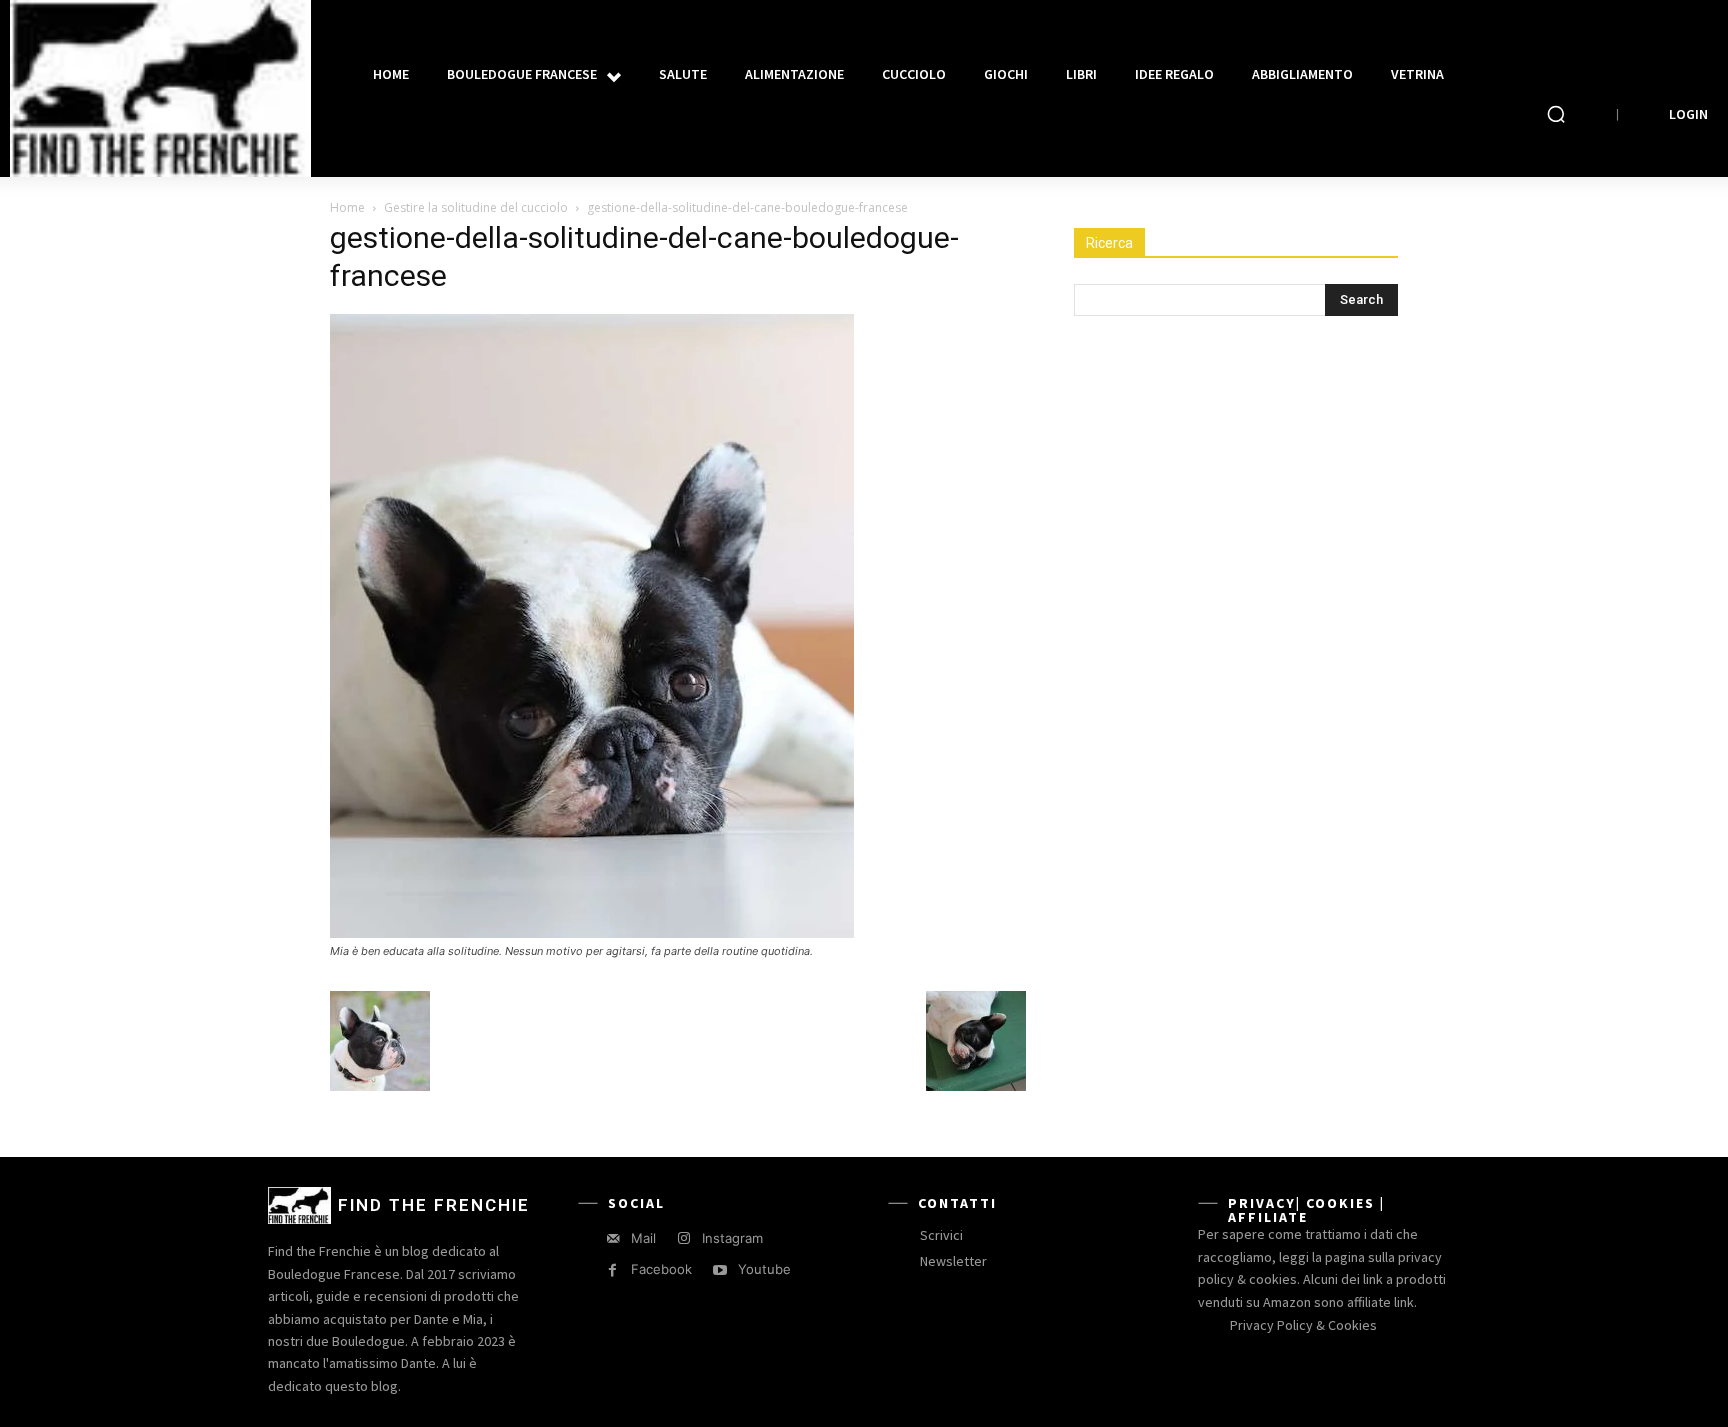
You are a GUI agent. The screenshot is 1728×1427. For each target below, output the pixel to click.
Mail (643, 1238)
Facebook (661, 1269)
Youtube (764, 1269)
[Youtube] (719, 1270)
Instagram (732, 1238)
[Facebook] (612, 1270)
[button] (1556, 114)
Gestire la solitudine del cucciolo (476, 207)
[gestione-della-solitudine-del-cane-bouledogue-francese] (592, 932)
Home (347, 207)
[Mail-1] (612, 1238)
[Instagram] (683, 1238)
